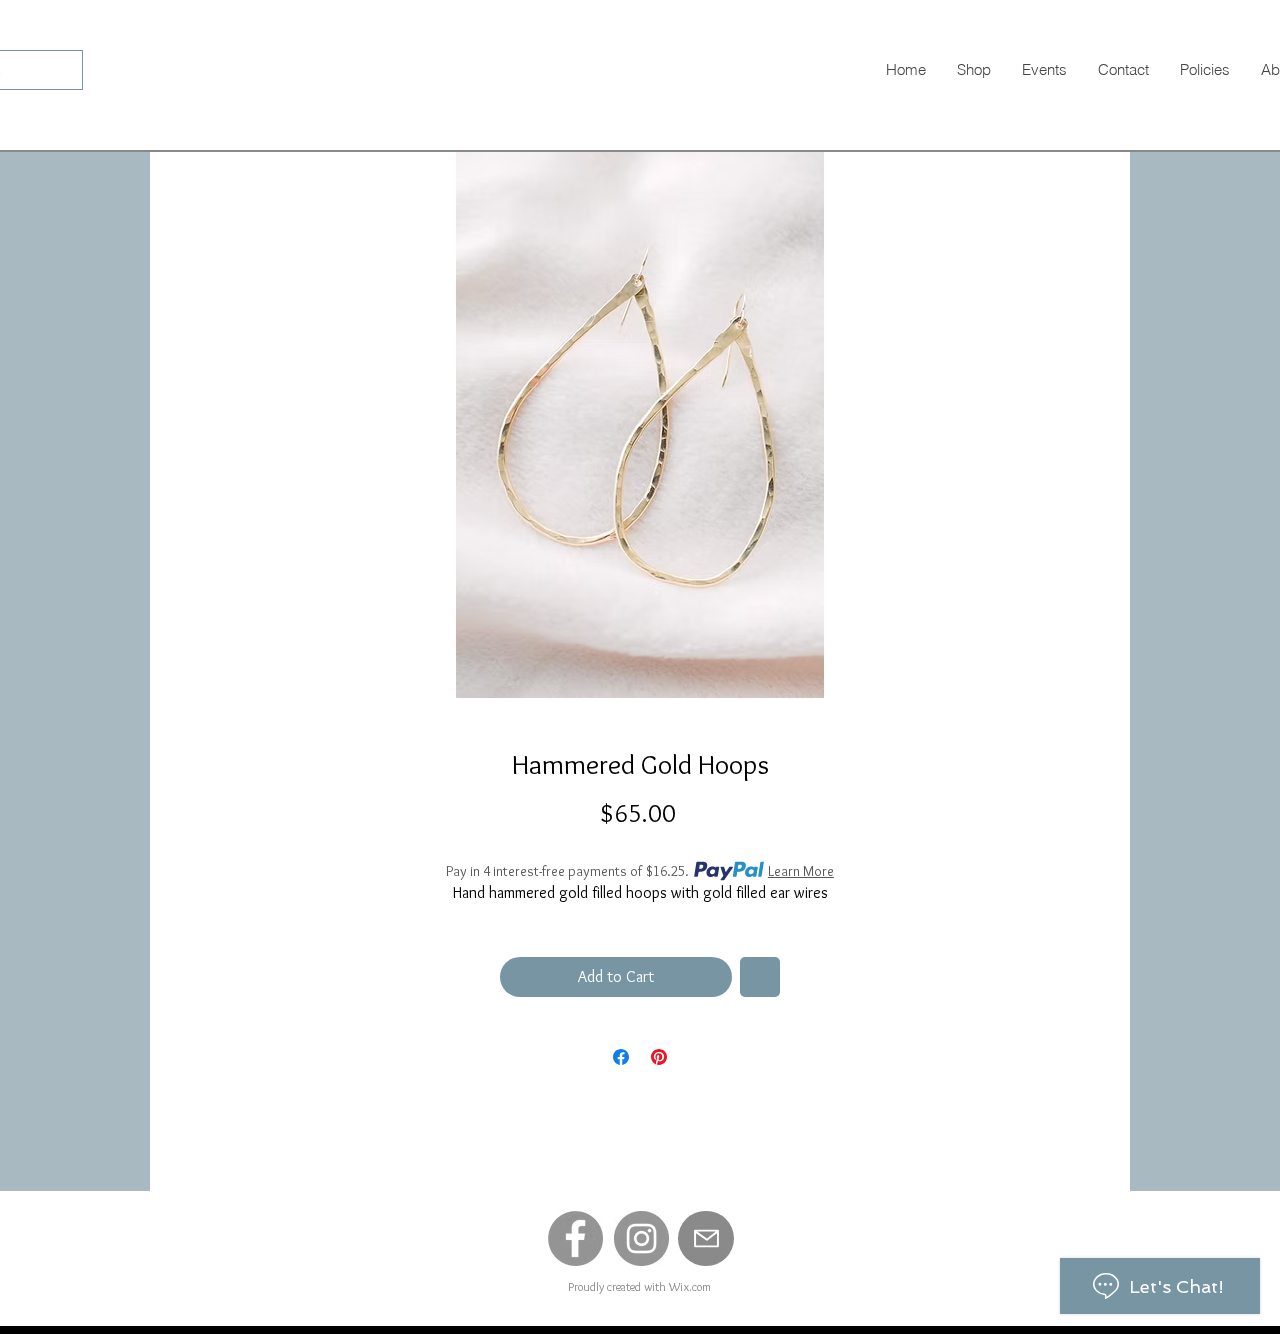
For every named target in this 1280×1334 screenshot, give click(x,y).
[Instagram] (641, 1238)
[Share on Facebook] (621, 1057)
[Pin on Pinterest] (659, 1057)
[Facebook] (575, 1238)
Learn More (801, 871)
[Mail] (706, 1238)
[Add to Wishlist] (760, 977)
